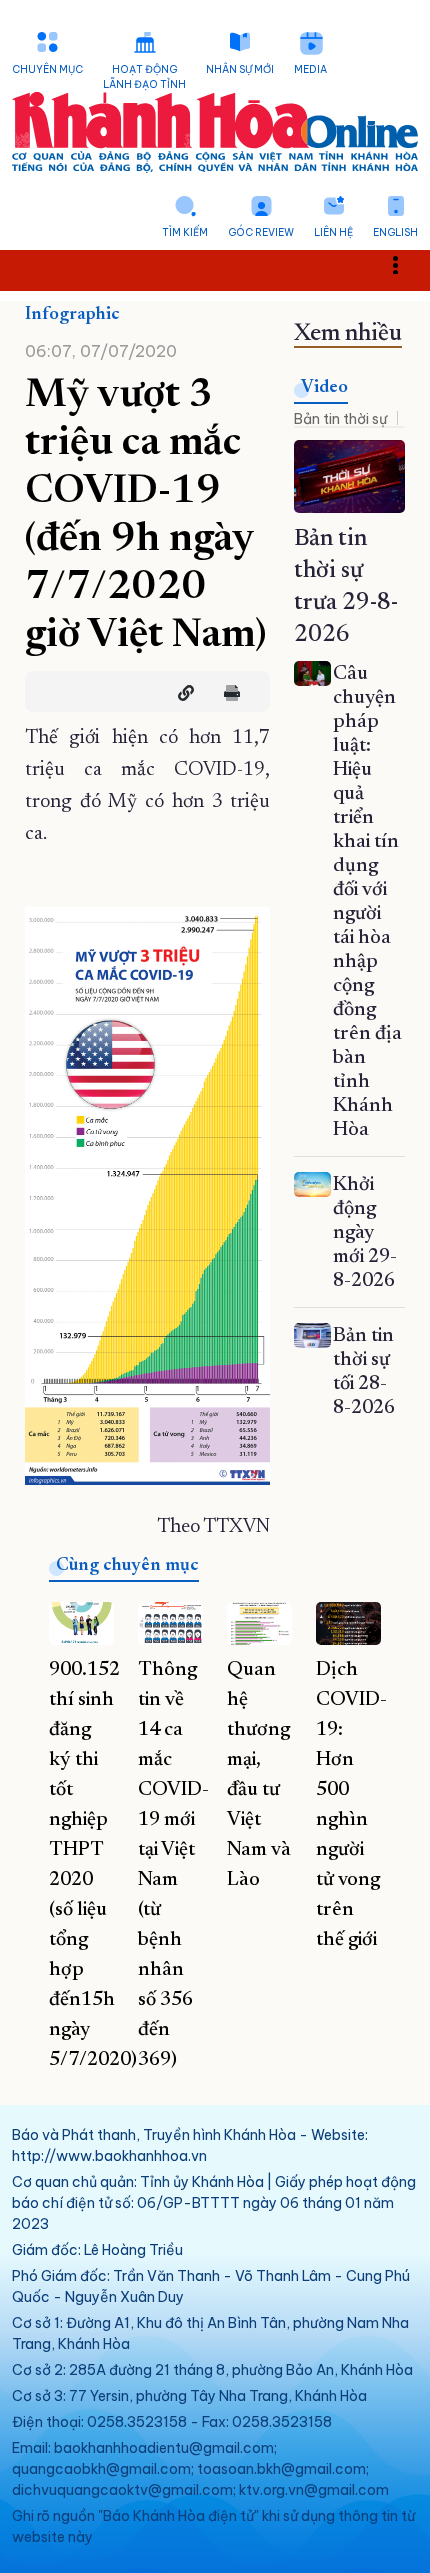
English (395, 232)
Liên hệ (333, 232)
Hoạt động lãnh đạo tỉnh (144, 77)
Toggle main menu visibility (405, 263)
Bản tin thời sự (340, 419)
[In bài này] (227, 693)
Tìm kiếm (185, 232)
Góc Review (261, 232)
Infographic (72, 315)
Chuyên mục (47, 69)
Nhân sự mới (240, 69)
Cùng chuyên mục (127, 1566)
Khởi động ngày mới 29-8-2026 (365, 1233)
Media (310, 69)
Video (324, 388)
